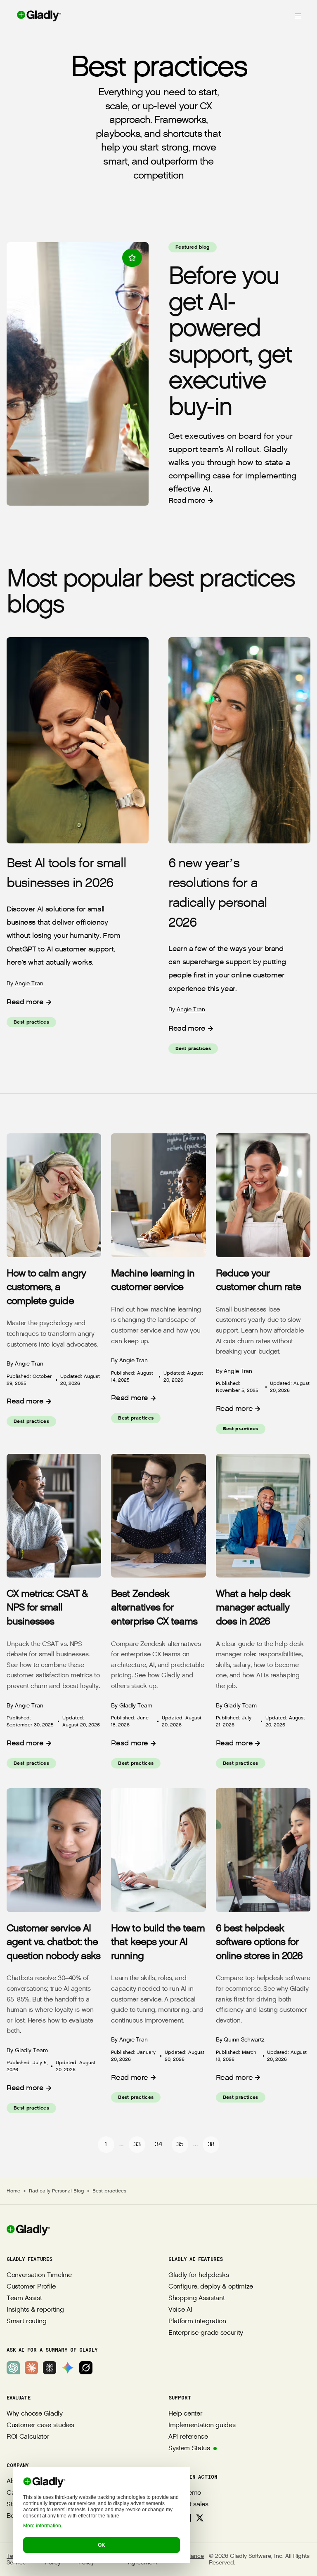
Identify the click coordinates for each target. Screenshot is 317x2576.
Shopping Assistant (196, 2298)
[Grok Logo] (86, 2368)
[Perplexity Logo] (50, 2368)
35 (180, 2144)
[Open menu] (298, 16)
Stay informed (27, 2504)
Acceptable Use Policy (99, 2560)
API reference (188, 2437)
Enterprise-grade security (206, 2333)
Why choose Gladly (35, 2414)
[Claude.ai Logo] (31, 2368)
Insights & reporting (35, 2310)
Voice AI (180, 2310)
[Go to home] (31, 16)
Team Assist (24, 2298)
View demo (185, 2493)
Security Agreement (143, 2560)
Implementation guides (202, 2425)
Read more (187, 500)
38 (211, 2144)
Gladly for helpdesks (199, 2275)
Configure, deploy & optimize (211, 2287)
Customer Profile (31, 2287)
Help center (185, 2414)
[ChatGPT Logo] (13, 2368)
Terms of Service (18, 2560)
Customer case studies (40, 2425)
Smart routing (27, 2321)
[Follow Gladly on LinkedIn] (173, 2518)
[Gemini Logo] (68, 2368)
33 (137, 2144)
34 (158, 2144)
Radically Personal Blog (56, 2191)
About (15, 2481)
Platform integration (197, 2321)
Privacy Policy (55, 2560)
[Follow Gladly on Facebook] (187, 2518)
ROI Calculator (28, 2437)
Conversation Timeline (39, 2275)
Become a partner (33, 2516)
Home (13, 2191)
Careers (18, 2493)
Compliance (188, 2556)
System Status (189, 2448)
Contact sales (188, 2504)
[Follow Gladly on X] (200, 2518)
